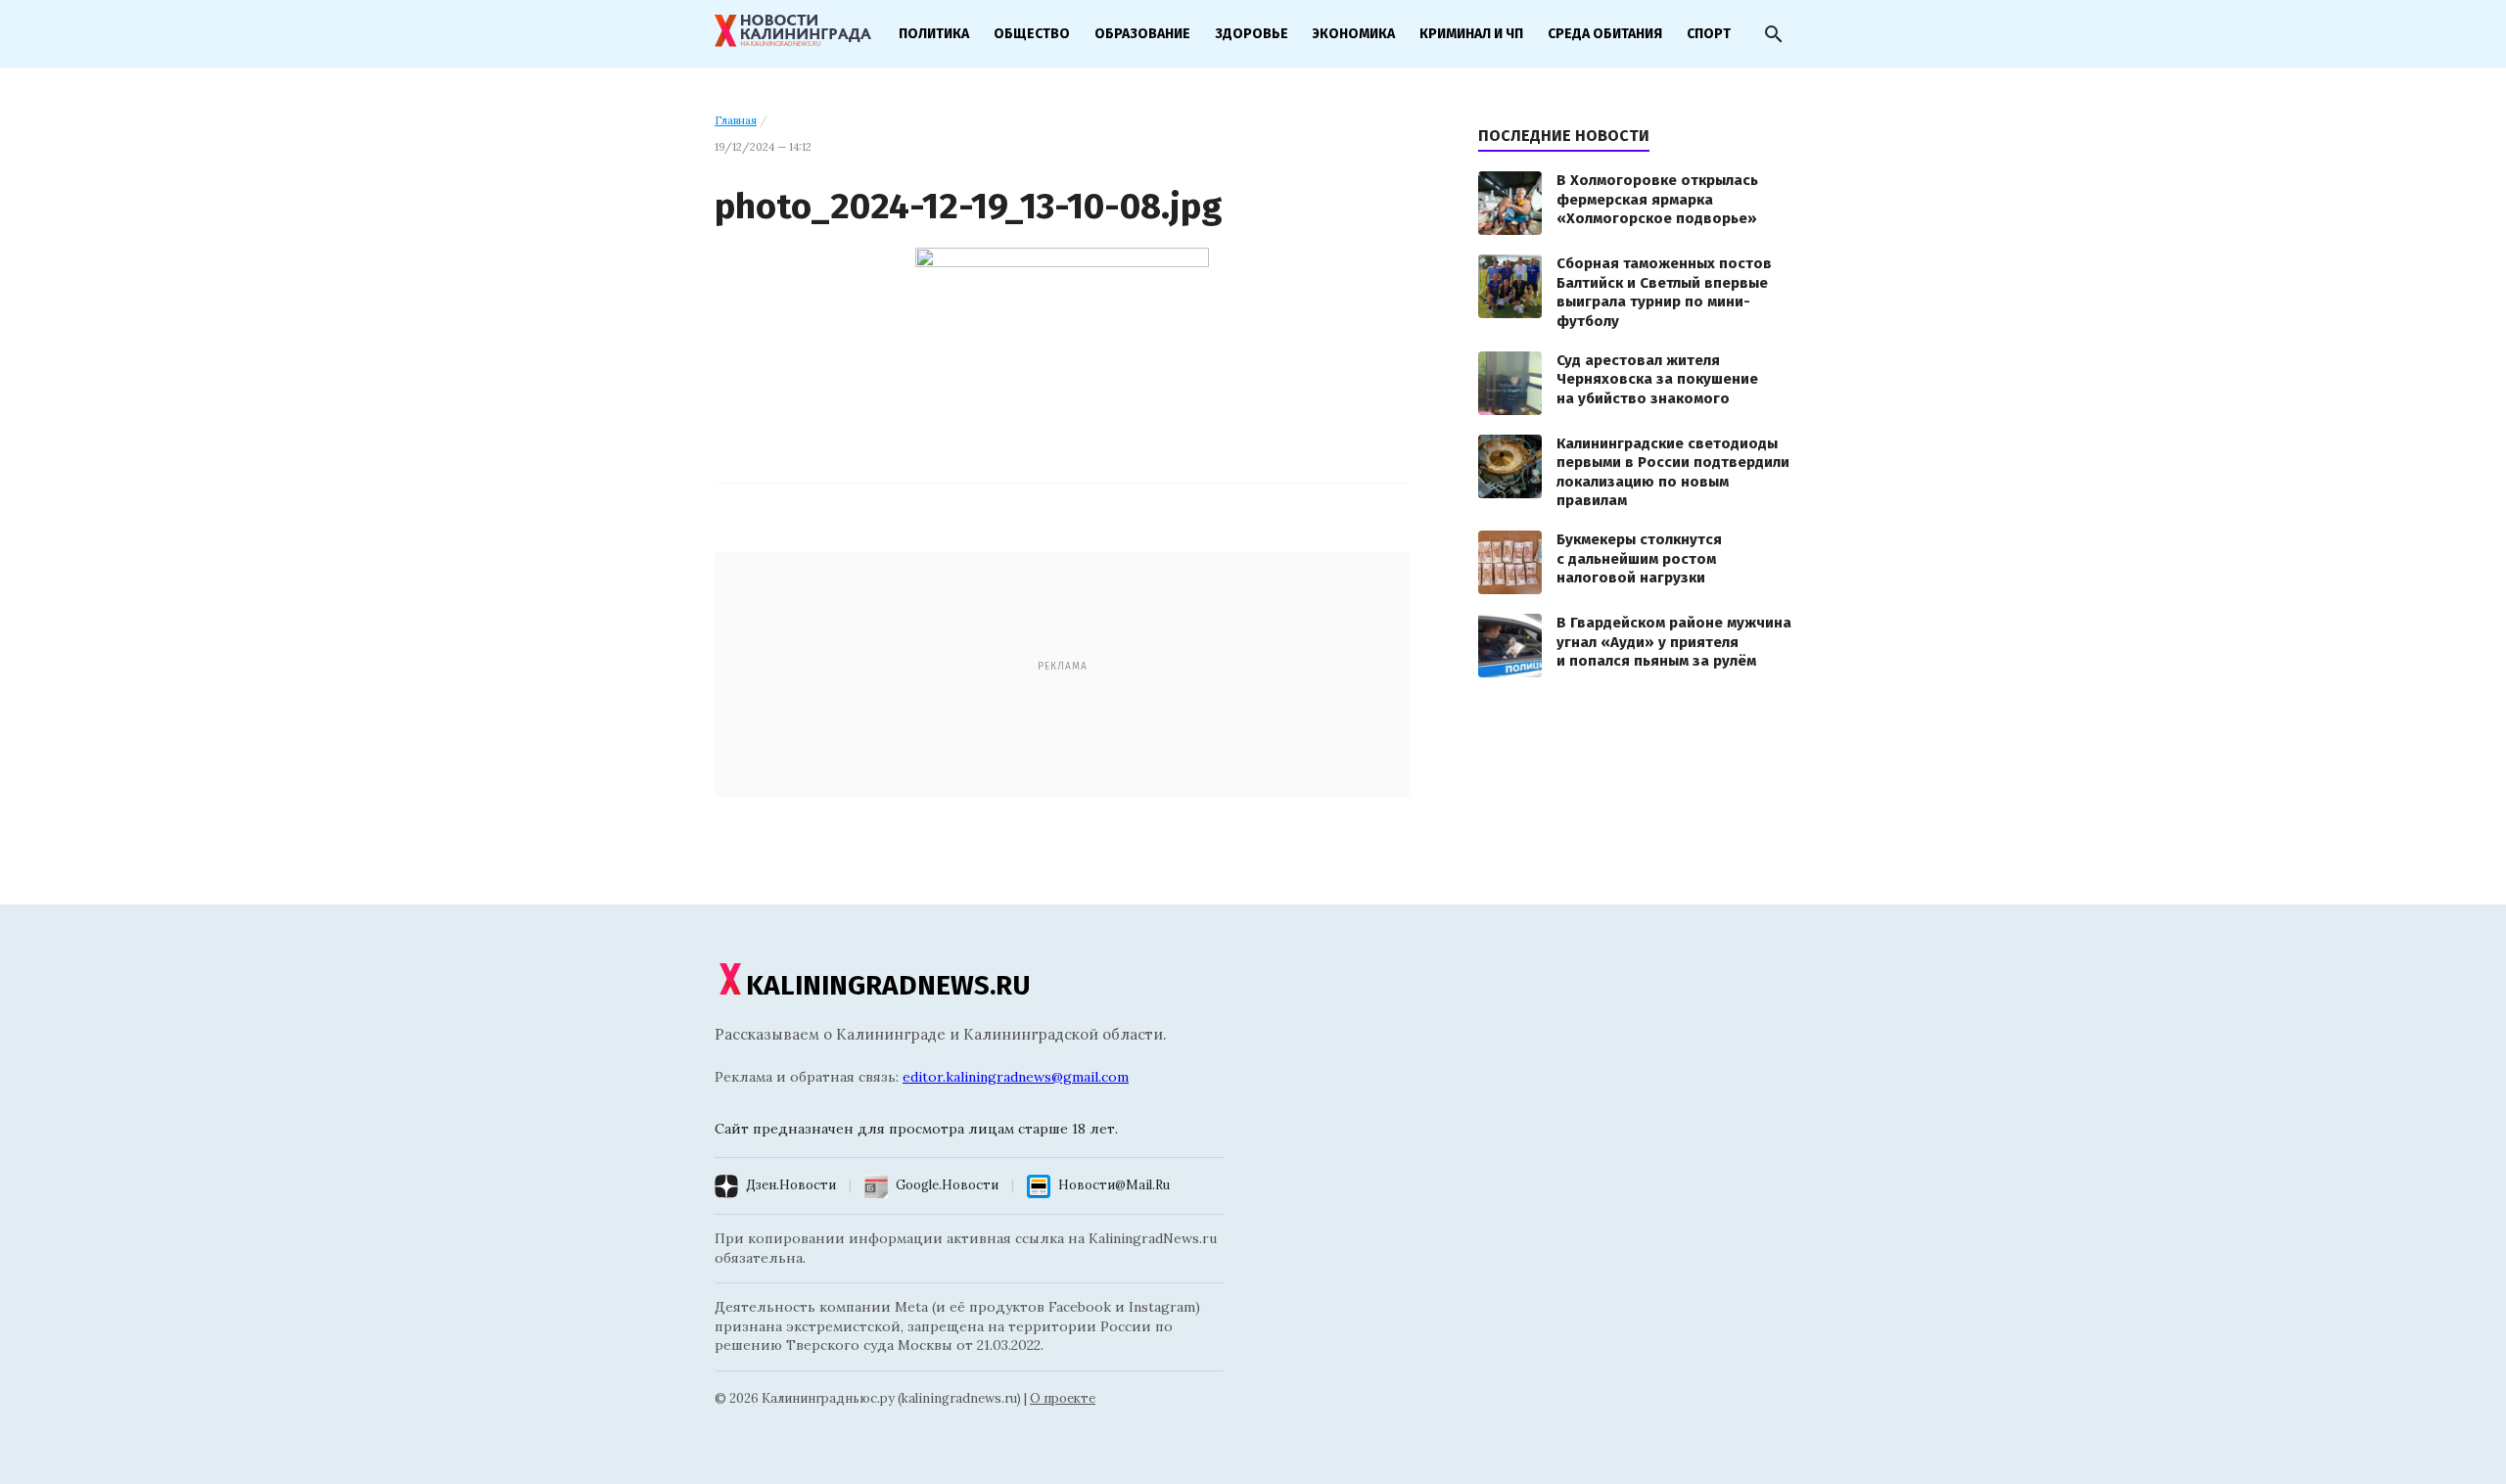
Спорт (1709, 34)
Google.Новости (947, 1185)
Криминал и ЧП (1471, 34)
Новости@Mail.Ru (1114, 1185)
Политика (934, 34)
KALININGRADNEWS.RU (888, 985)
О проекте (1063, 1398)
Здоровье (1252, 34)
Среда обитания (1605, 34)
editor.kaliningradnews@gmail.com (1016, 1077)
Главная (736, 120)
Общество (1032, 34)
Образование (1142, 34)
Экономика (1354, 34)
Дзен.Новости (791, 1185)
